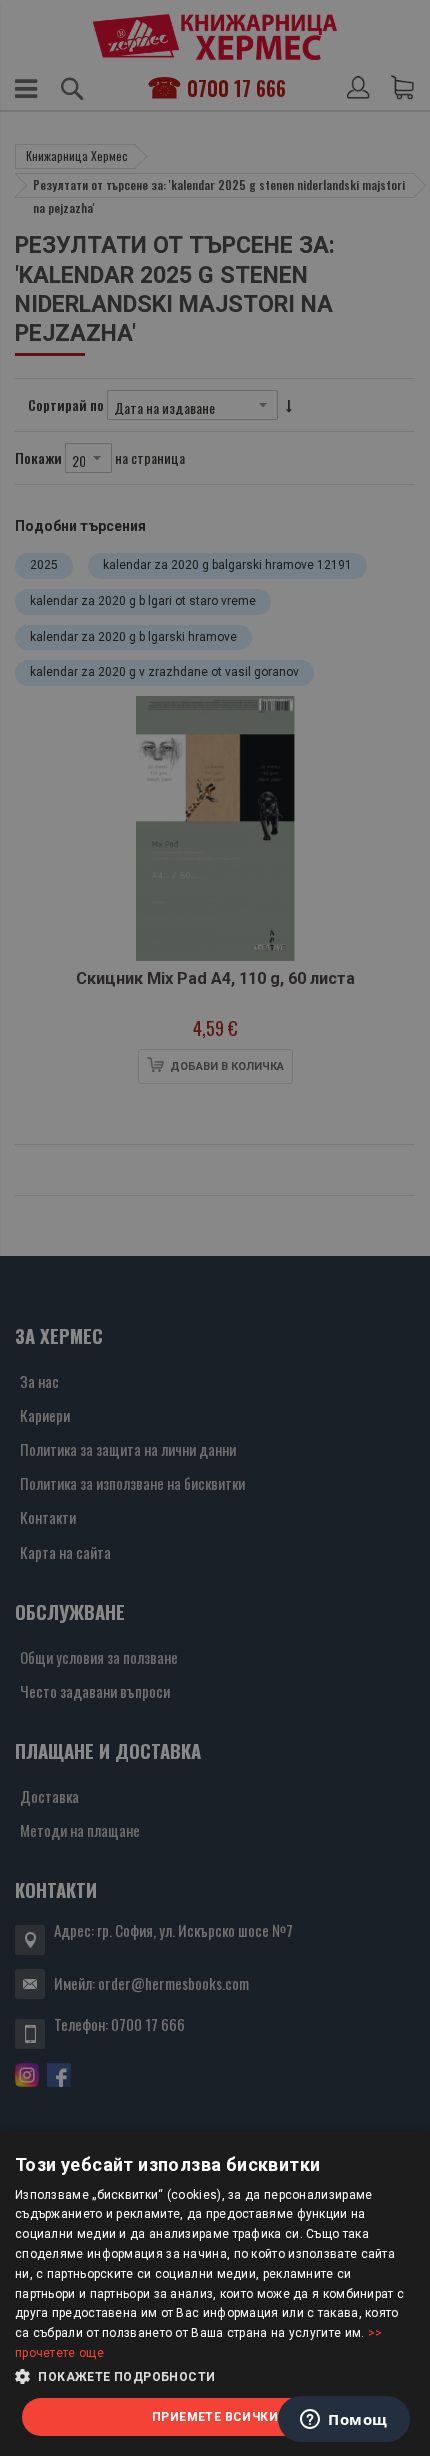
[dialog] (215, 2293)
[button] (215, 2377)
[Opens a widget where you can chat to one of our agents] (344, 2421)
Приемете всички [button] (215, 2417)
